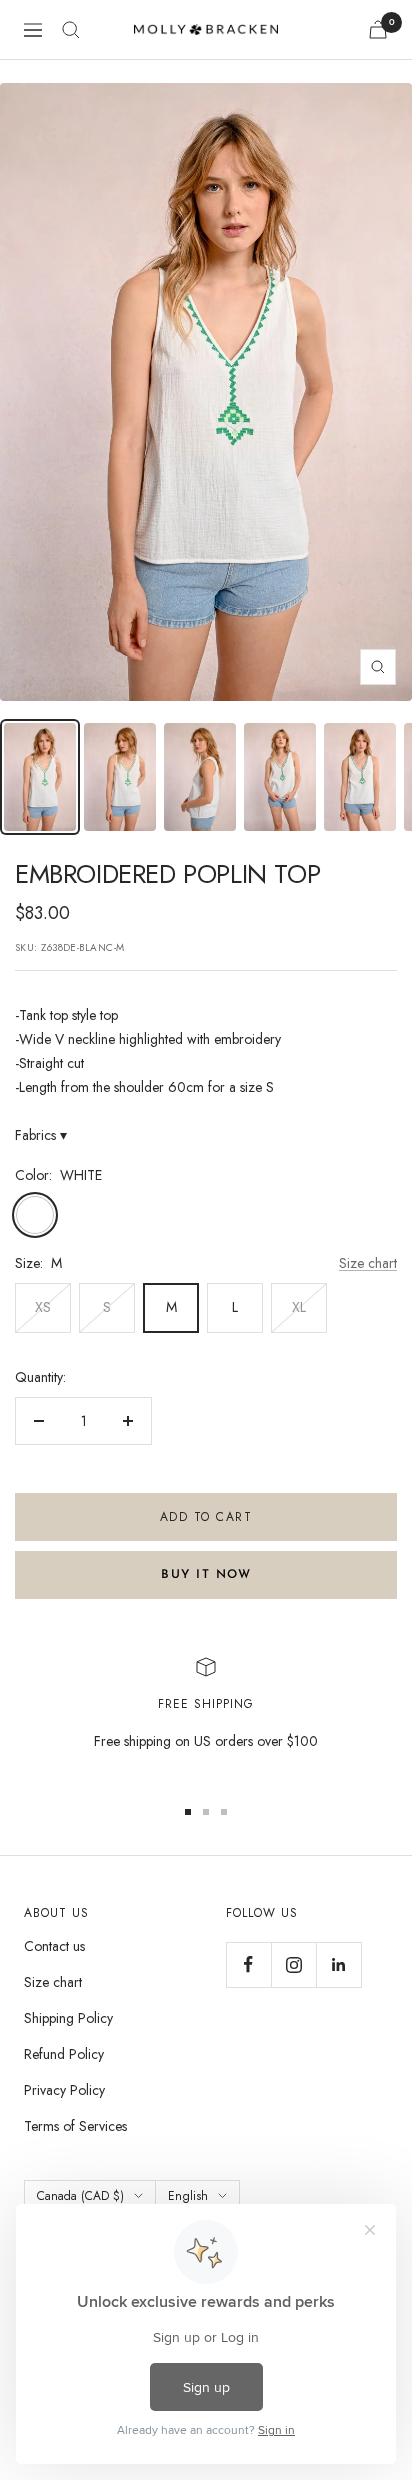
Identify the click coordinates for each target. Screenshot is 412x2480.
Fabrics (41, 1135)
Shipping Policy (68, 2018)
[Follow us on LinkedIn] (338, 1964)
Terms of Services (75, 2126)
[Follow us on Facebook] (248, 1964)
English (188, 2196)
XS (43, 1307)
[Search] (71, 30)
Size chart (368, 1263)
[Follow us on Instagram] (293, 1964)
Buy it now (206, 1575)
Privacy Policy (64, 2090)
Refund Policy (64, 2054)
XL (299, 1307)
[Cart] (378, 29)
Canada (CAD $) (80, 2196)
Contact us (54, 1946)
